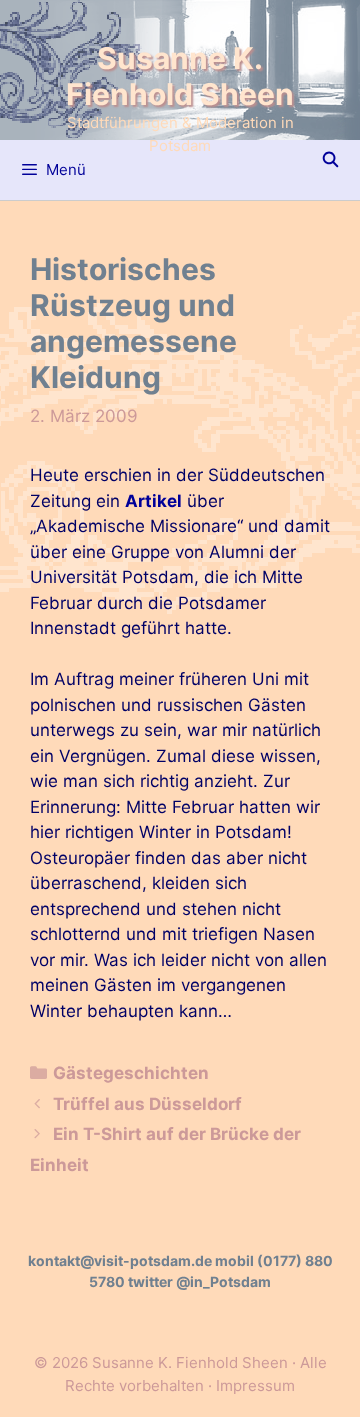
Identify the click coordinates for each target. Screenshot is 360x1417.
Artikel (153, 501)
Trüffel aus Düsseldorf (147, 1104)
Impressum (255, 1385)
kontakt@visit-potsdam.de (120, 1260)
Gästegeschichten (131, 1073)
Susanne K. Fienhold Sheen (180, 76)
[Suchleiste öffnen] (330, 160)
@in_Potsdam (223, 1281)
